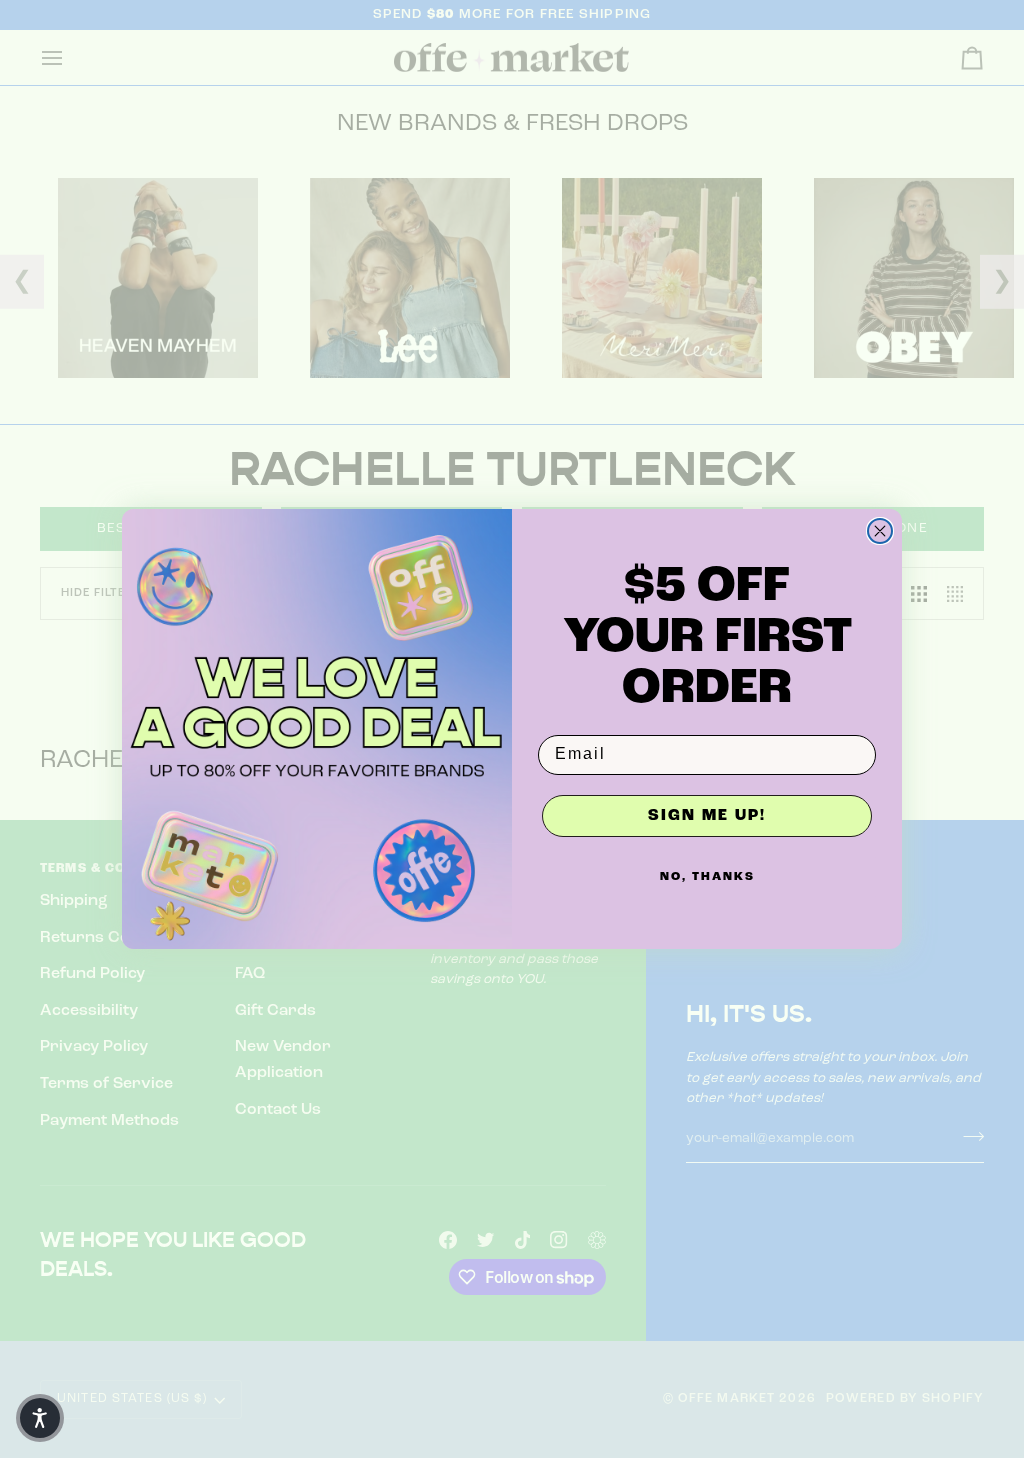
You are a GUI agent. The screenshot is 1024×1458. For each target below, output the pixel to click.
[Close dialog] (880, 531)
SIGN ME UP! (707, 816)
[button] (40, 1418)
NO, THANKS (707, 877)
